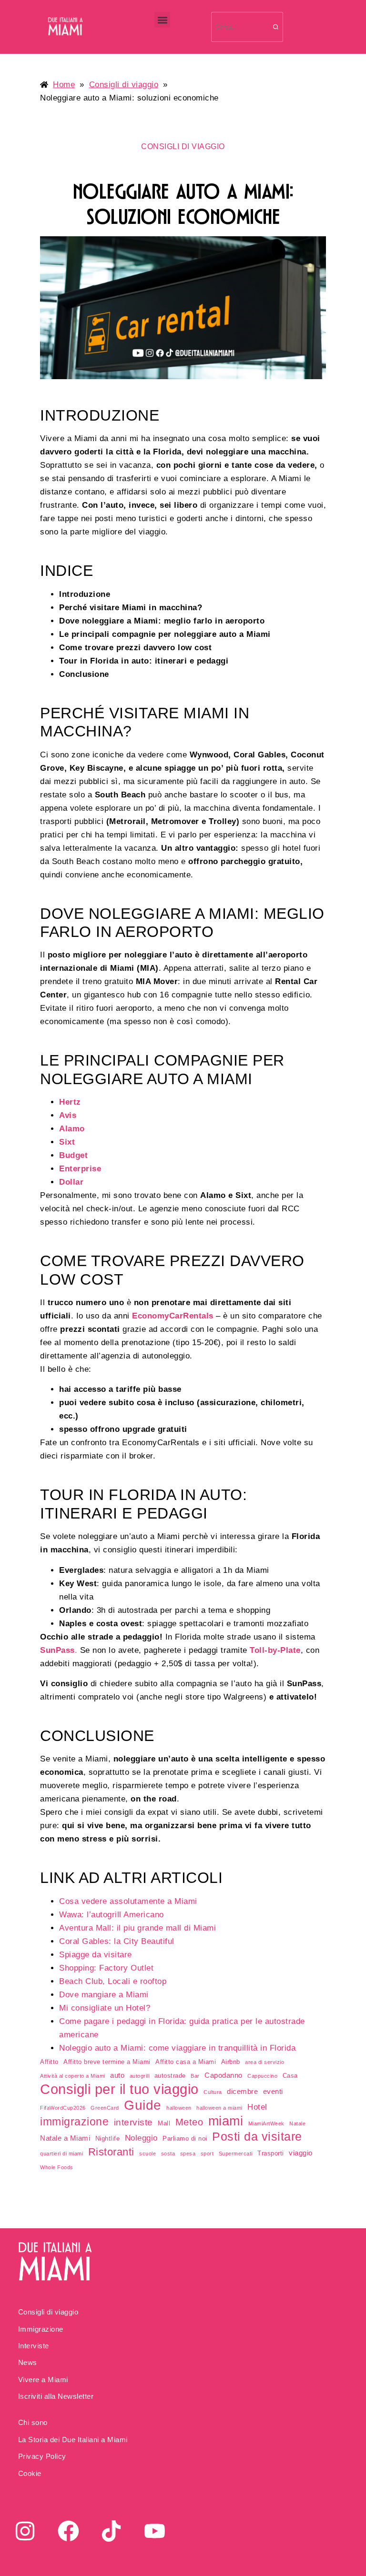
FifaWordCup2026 (63, 2108)
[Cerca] (276, 27)
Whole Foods (57, 2167)
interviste (133, 2122)
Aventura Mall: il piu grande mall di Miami (137, 1928)
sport (207, 2153)
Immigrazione (41, 2329)
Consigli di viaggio (48, 2312)
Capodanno (224, 2075)
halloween (179, 2108)
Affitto (49, 2062)
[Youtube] (154, 2531)
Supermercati (236, 2153)
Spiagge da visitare (96, 1955)
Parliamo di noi (185, 2138)
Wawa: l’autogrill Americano (112, 1915)
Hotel (257, 2107)
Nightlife (108, 2138)
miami (226, 2121)
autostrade (170, 2076)
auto (117, 2075)
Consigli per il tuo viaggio (119, 2089)
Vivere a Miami (43, 2380)
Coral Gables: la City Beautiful (117, 1941)
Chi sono (33, 2422)
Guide (143, 2105)
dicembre (242, 2092)
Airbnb (231, 2062)
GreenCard (105, 2108)
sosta (168, 2153)
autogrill (140, 2076)
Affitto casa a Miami (186, 2062)
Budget (73, 1155)
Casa (290, 2076)
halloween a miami (219, 2108)
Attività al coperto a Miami (73, 2076)
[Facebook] (68, 2531)
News (28, 2362)
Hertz (70, 1102)
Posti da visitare (257, 2137)
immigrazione (74, 2122)
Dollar (71, 1182)
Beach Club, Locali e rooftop (113, 1981)
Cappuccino (262, 2076)
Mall (164, 2123)
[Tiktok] (112, 2531)
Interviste (34, 2346)
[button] (162, 20)
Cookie (30, 2473)
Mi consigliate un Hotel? (105, 2008)
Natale (297, 2123)
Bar (195, 2076)
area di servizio (264, 2062)
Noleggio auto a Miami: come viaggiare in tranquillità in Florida (177, 2048)
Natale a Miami (65, 2138)
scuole (147, 2153)
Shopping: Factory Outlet (106, 1968)
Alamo (72, 1129)
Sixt (67, 1142)
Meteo (189, 2122)
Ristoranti (111, 2152)
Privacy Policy (42, 2456)
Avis (68, 1115)
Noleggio (141, 2138)
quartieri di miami (61, 2153)
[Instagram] (25, 2531)
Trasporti (271, 2153)
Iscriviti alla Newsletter (56, 2396)
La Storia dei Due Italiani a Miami (73, 2440)
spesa (188, 2153)
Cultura (213, 2092)
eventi (273, 2092)
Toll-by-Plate (275, 1650)
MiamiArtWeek (266, 2123)
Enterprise (80, 1169)
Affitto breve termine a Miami (107, 2062)
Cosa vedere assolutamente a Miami (128, 1901)
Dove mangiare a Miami (104, 1995)
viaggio (301, 2153)
